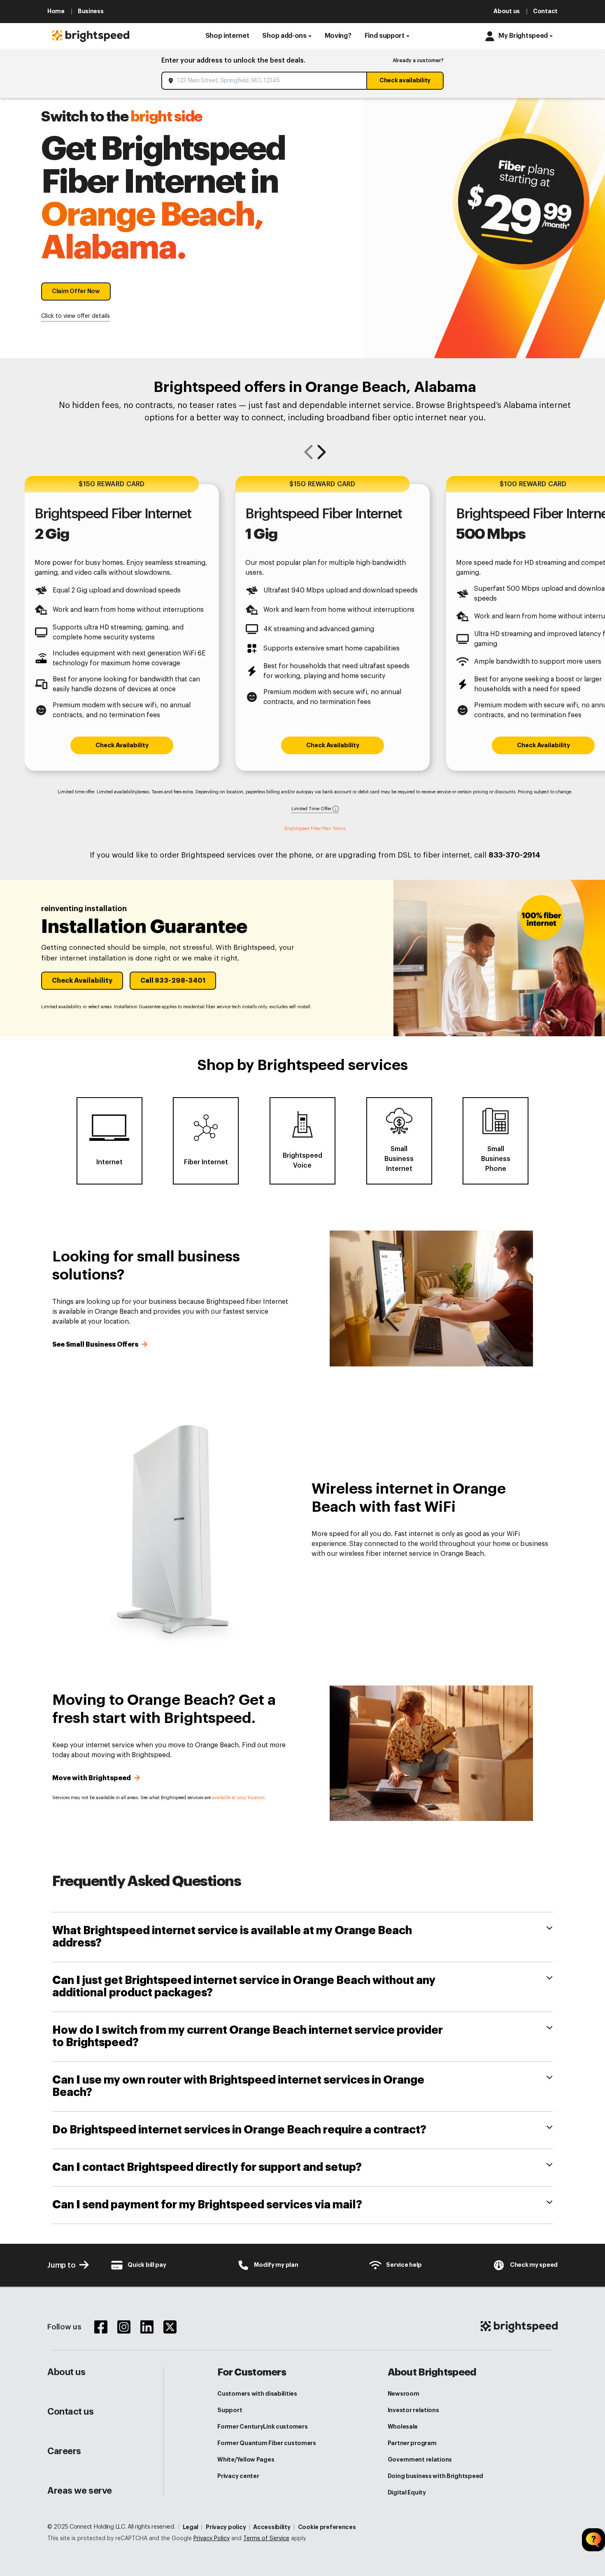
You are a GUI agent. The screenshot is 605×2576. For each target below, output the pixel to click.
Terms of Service (266, 2539)
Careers (64, 2451)
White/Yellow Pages (246, 2459)
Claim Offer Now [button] (76, 291)
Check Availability (122, 745)
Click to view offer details (76, 316)
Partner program (412, 2443)
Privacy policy (226, 2527)
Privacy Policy (212, 2539)
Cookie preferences (327, 2527)
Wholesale (403, 2427)
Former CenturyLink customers (262, 2427)
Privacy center (238, 2476)
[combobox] (265, 81)
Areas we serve (80, 2491)
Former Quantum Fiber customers (267, 2443)
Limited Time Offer (312, 809)
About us (66, 2372)
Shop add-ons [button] (284, 36)
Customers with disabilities (257, 2394)
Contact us (71, 2412)
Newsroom (404, 2394)
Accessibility (272, 2527)
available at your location (238, 1798)
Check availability (405, 80)
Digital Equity (407, 2492)
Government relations (420, 2459)
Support (230, 2410)
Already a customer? (418, 61)
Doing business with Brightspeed (435, 2476)
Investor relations (413, 2410)
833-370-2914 (514, 855)
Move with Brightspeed (92, 1778)
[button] (227, 36)
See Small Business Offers (96, 1345)
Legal (191, 2527)
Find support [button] (385, 36)
